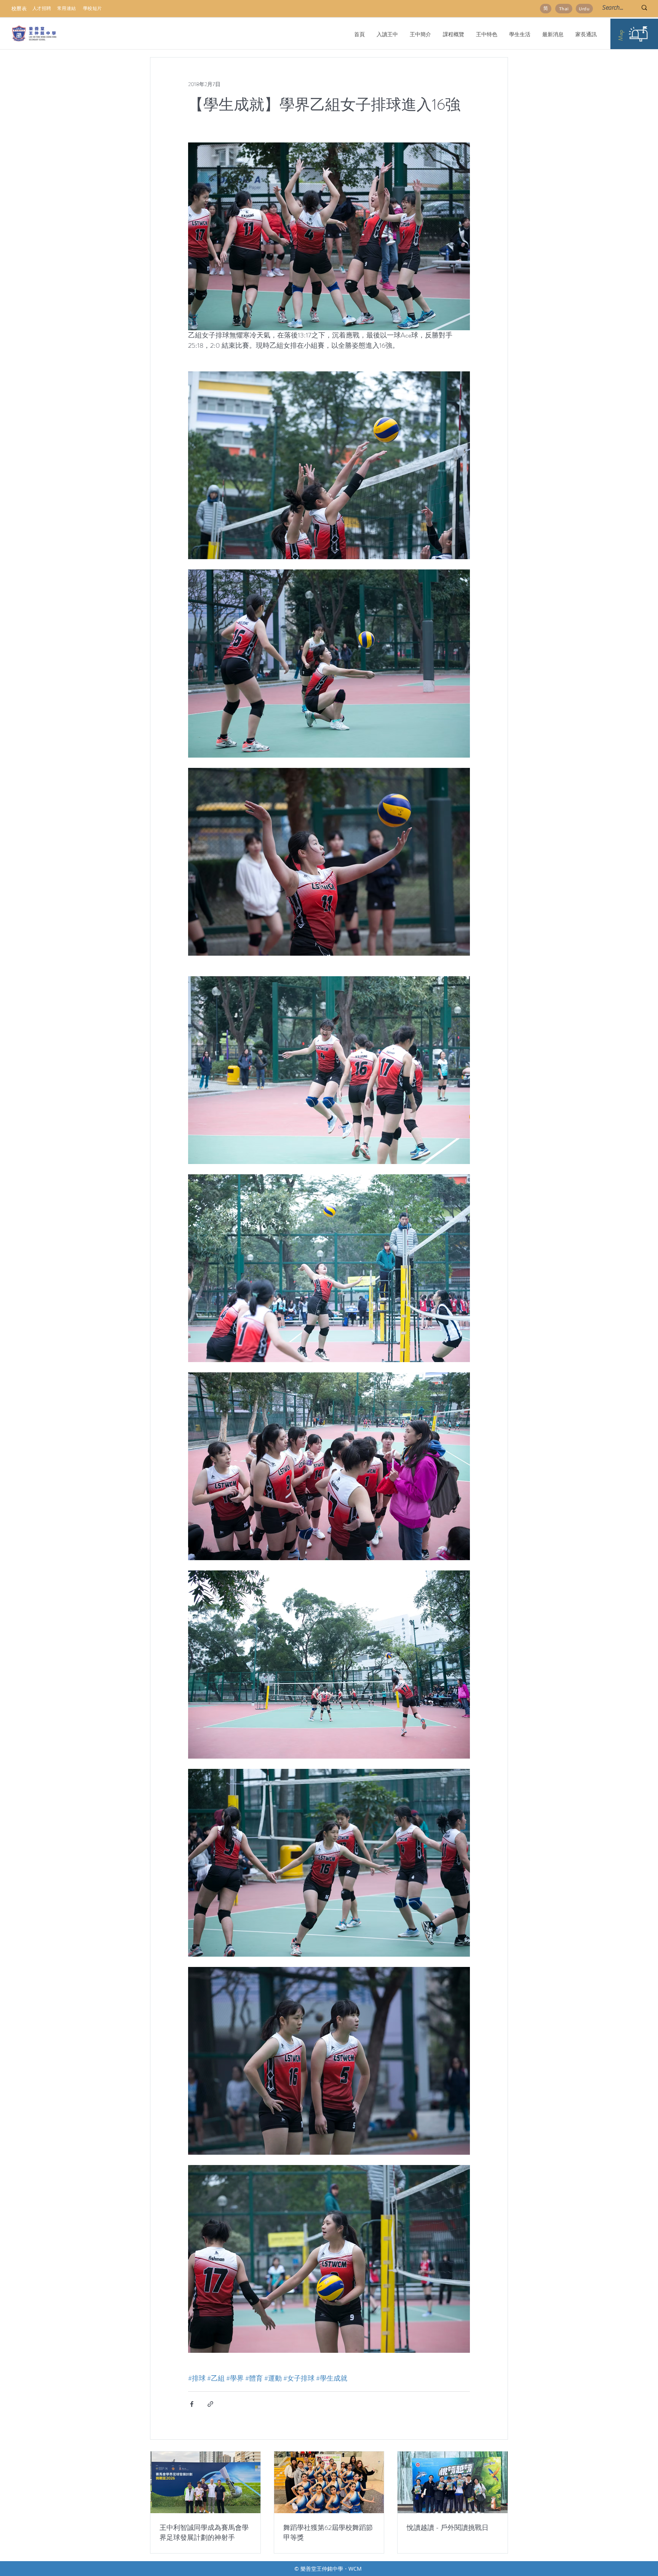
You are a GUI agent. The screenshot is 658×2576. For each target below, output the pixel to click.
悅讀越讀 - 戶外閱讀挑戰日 (448, 2528)
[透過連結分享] (210, 2404)
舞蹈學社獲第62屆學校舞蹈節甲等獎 (328, 2533)
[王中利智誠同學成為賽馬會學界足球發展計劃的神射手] (205, 2482)
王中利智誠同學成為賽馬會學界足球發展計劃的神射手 (204, 2533)
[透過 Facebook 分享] (192, 2404)
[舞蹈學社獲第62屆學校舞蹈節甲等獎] (329, 2482)
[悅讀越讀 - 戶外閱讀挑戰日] (453, 2482)
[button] (420, 34)
